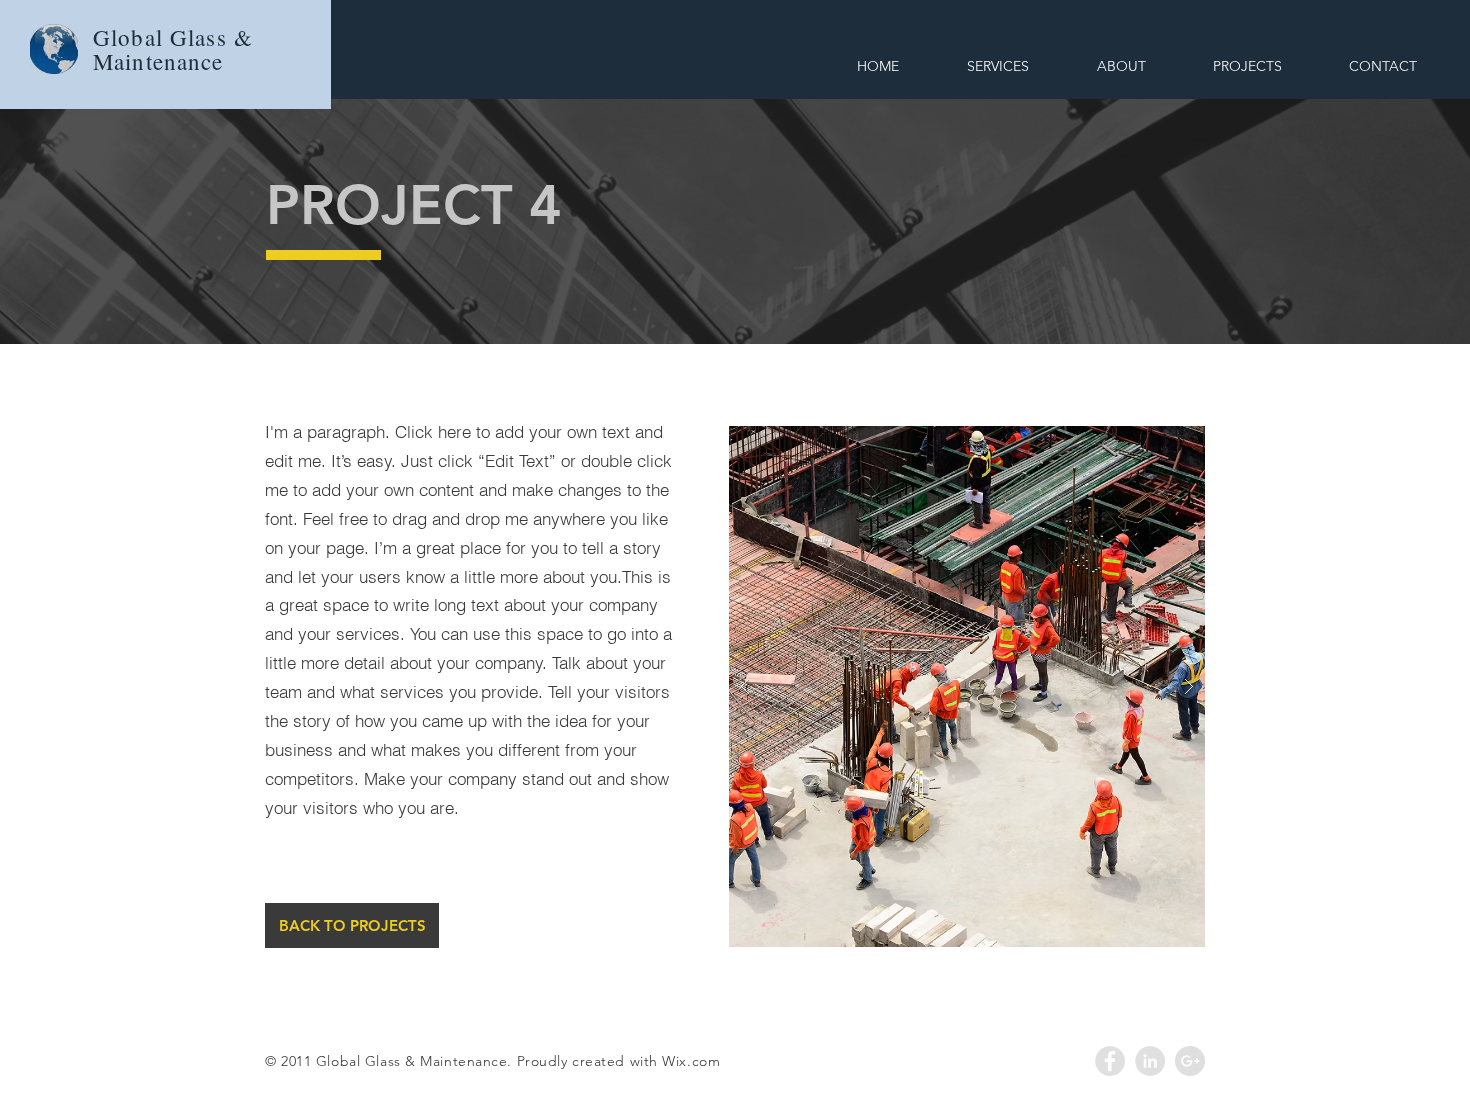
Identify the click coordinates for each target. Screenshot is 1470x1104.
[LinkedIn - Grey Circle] (1150, 1061)
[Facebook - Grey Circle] (1110, 1061)
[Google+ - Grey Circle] (1190, 1061)
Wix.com (691, 1061)
